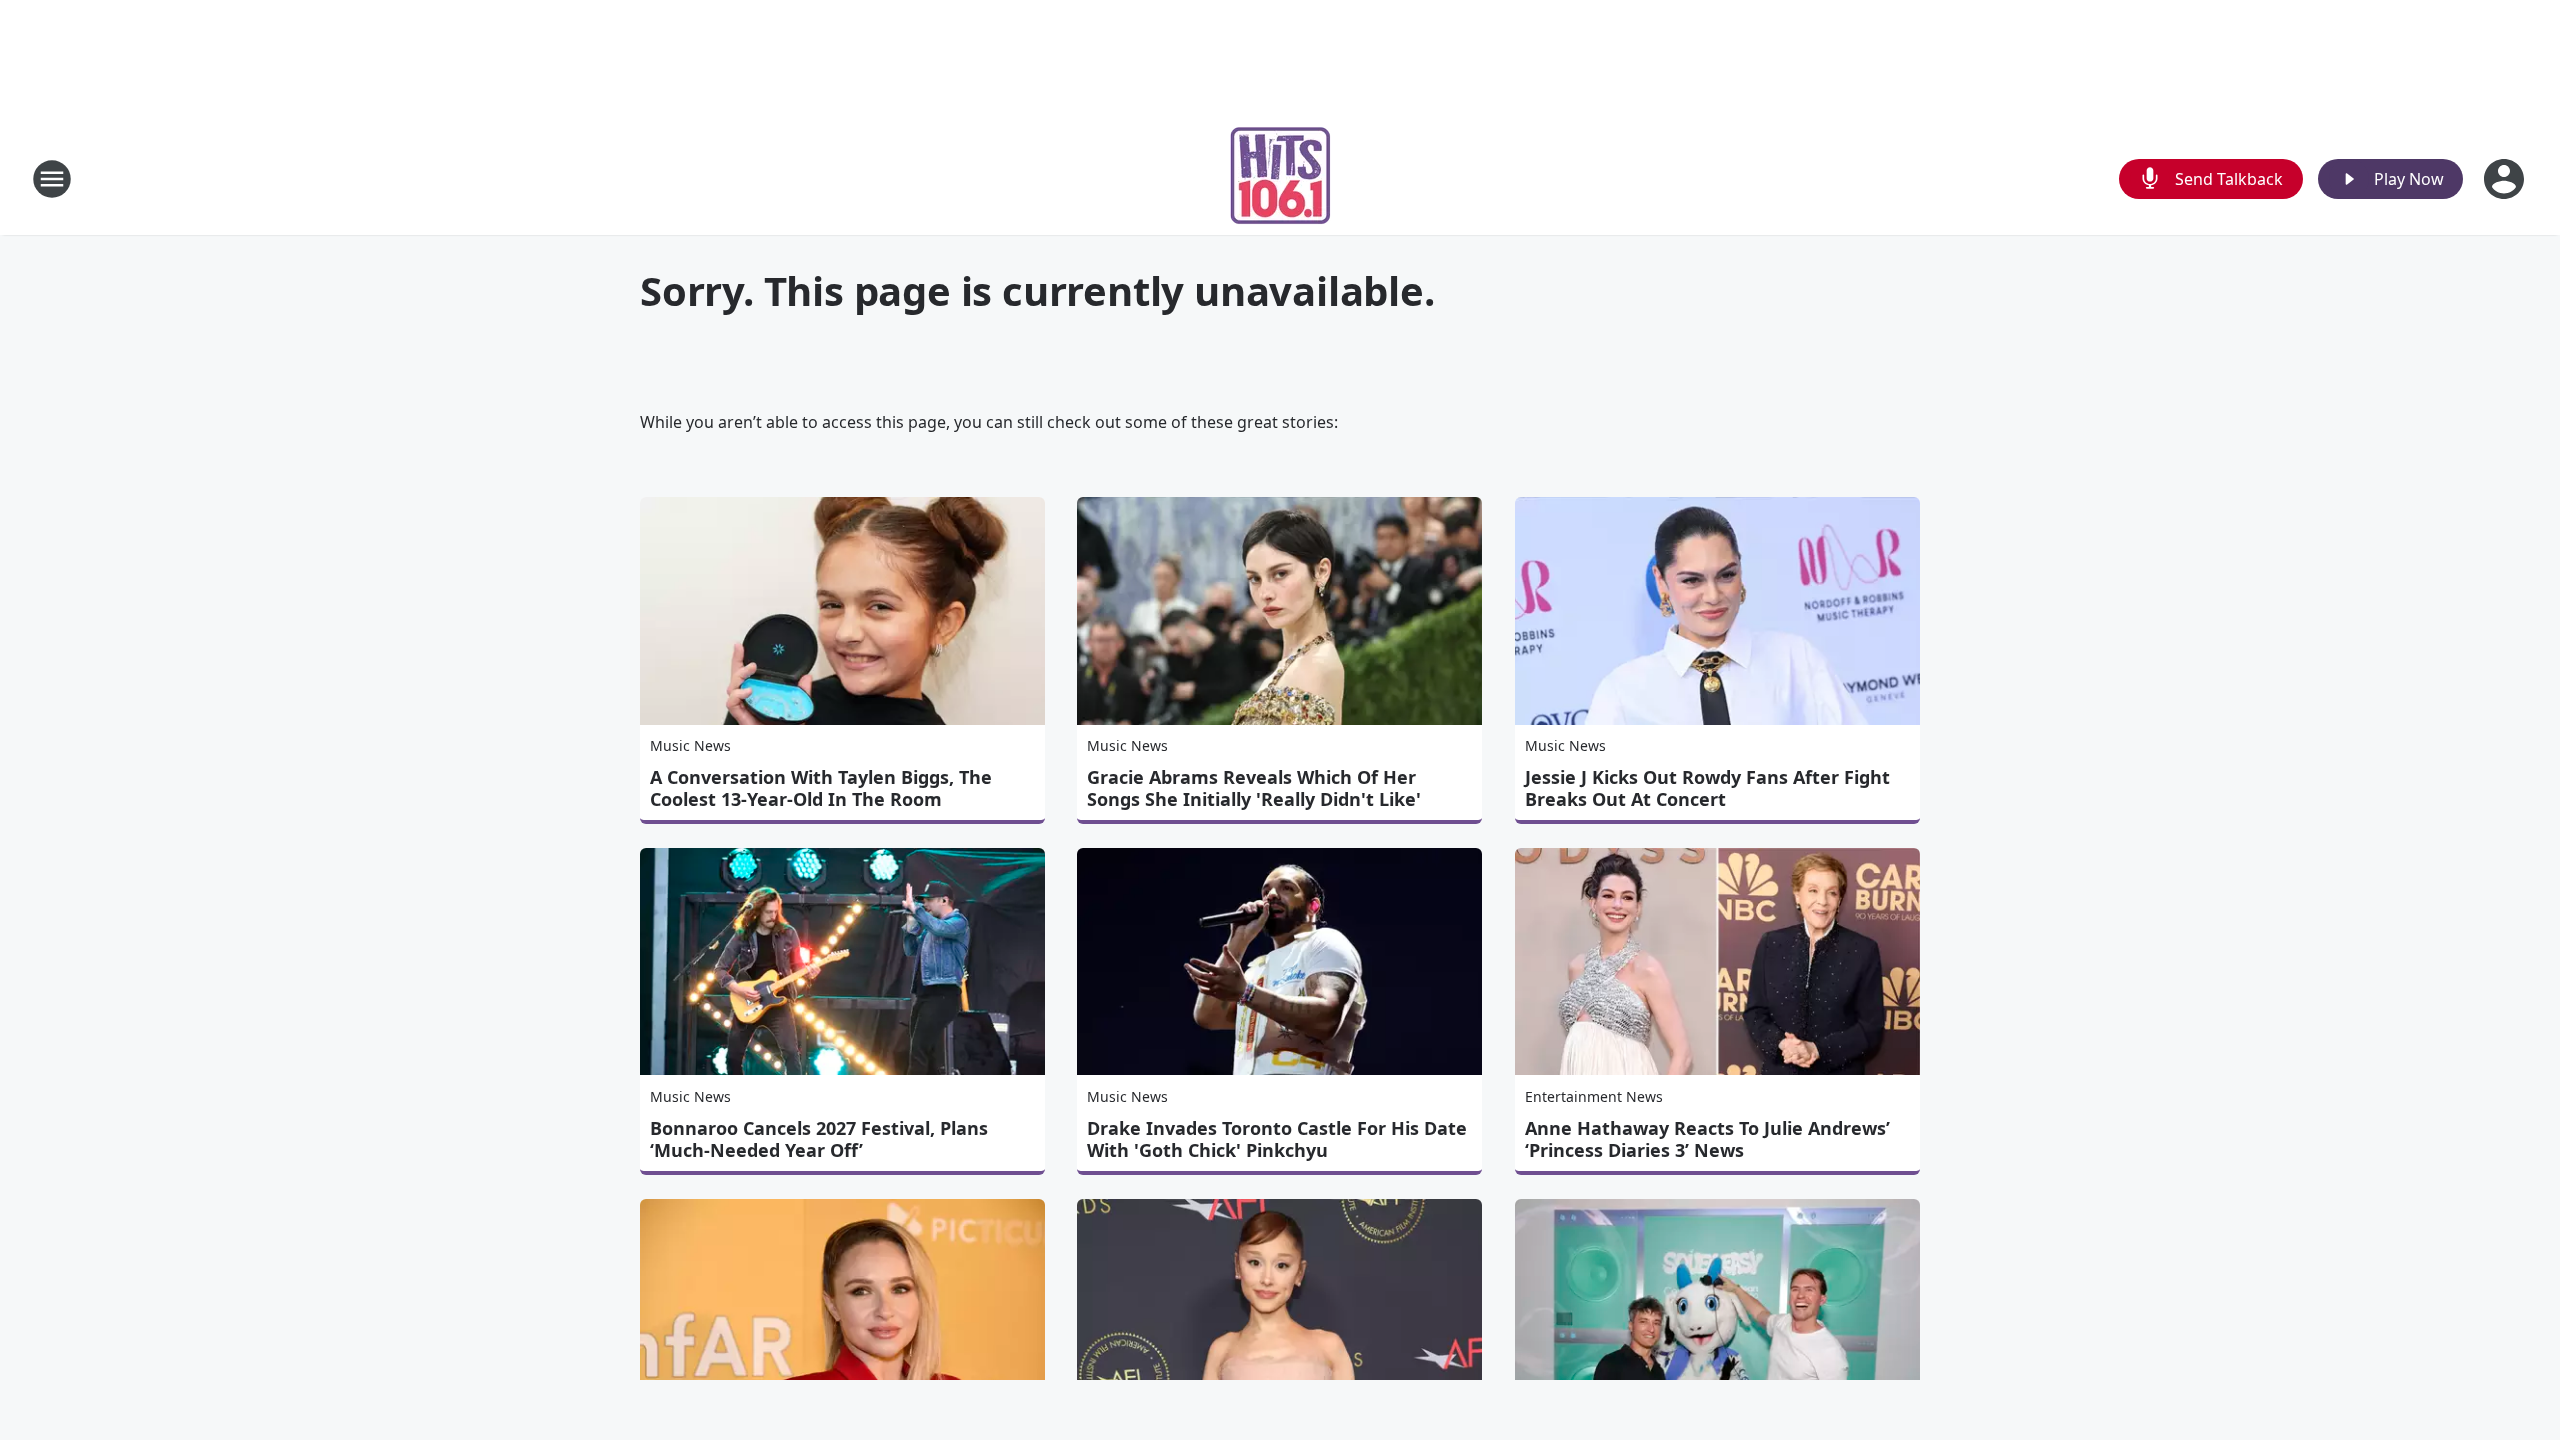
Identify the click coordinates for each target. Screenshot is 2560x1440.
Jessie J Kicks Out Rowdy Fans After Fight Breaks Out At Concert (1707, 788)
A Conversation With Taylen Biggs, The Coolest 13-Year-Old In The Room (821, 788)
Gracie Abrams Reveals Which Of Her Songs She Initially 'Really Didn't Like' (1254, 788)
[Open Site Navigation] (52, 179)
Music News (690, 745)
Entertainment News (1594, 1096)
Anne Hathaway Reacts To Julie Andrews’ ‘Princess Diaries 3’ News (1707, 1139)
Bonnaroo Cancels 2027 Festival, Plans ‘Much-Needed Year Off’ (819, 1139)
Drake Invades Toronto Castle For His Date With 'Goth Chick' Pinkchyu (1277, 1139)
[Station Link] (1280, 178)
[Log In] (2506, 179)
